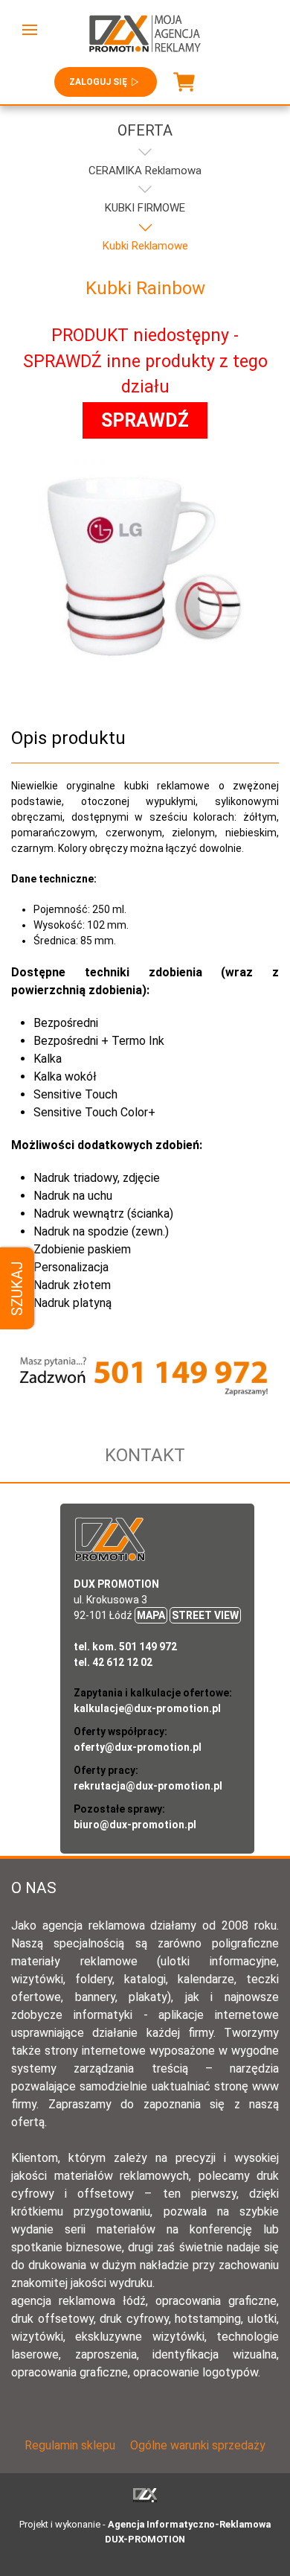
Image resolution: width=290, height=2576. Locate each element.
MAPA (151, 1615)
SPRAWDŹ (145, 420)
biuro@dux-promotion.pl (135, 1825)
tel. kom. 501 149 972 (125, 1647)
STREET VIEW (205, 1615)
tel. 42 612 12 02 (113, 1662)
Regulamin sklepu (70, 2445)
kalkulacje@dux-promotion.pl (147, 1708)
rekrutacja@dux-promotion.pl (148, 1786)
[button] (30, 30)
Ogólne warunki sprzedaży (198, 2445)
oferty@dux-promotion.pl (138, 1747)
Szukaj (17, 1288)
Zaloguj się (98, 82)
